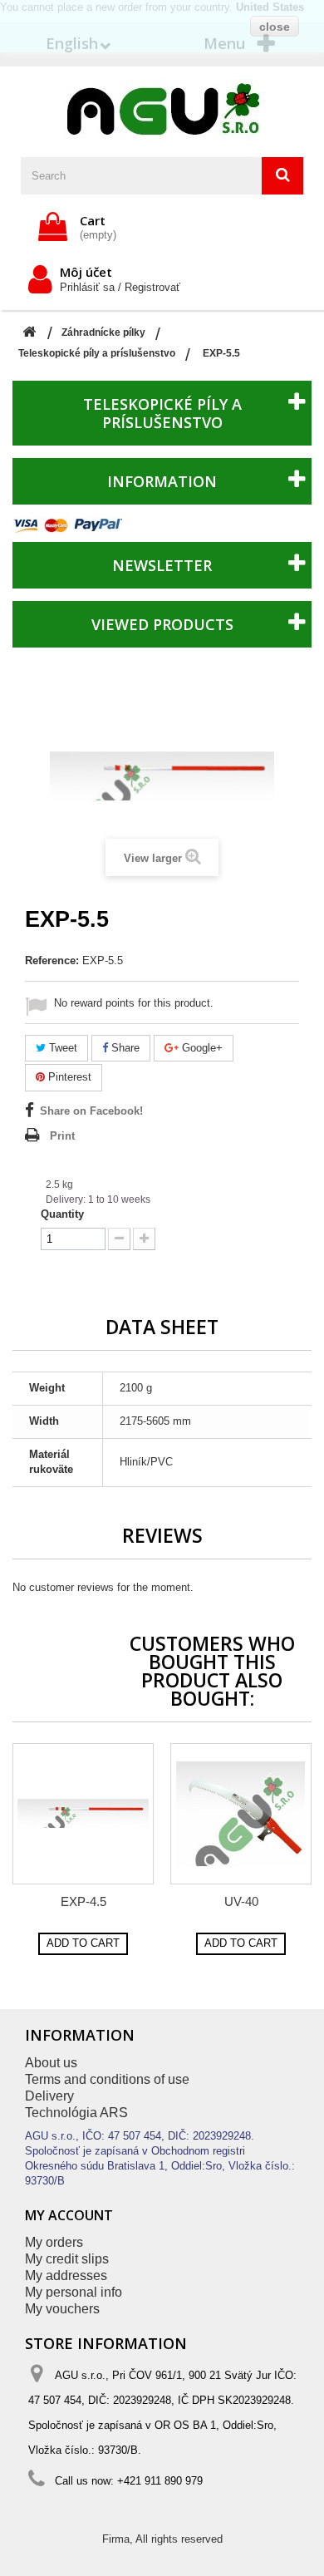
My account (69, 2215)
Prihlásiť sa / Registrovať (120, 287)
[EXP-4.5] (83, 1814)
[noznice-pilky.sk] (162, 110)
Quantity (62, 1214)
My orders (54, 2242)
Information (162, 481)
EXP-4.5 (83, 1901)
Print (62, 1136)
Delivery (49, 2096)
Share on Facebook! (91, 1111)
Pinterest (68, 1077)
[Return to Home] (29, 333)
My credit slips (67, 2259)
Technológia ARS (76, 2113)
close (275, 27)
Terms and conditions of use (107, 2079)
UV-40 (241, 1901)
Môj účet (86, 272)
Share (124, 1048)
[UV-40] (241, 1814)
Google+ (201, 1048)
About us (51, 2063)
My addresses (66, 2276)
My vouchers (62, 2309)
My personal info (74, 2292)
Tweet (61, 1048)
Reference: (52, 960)
